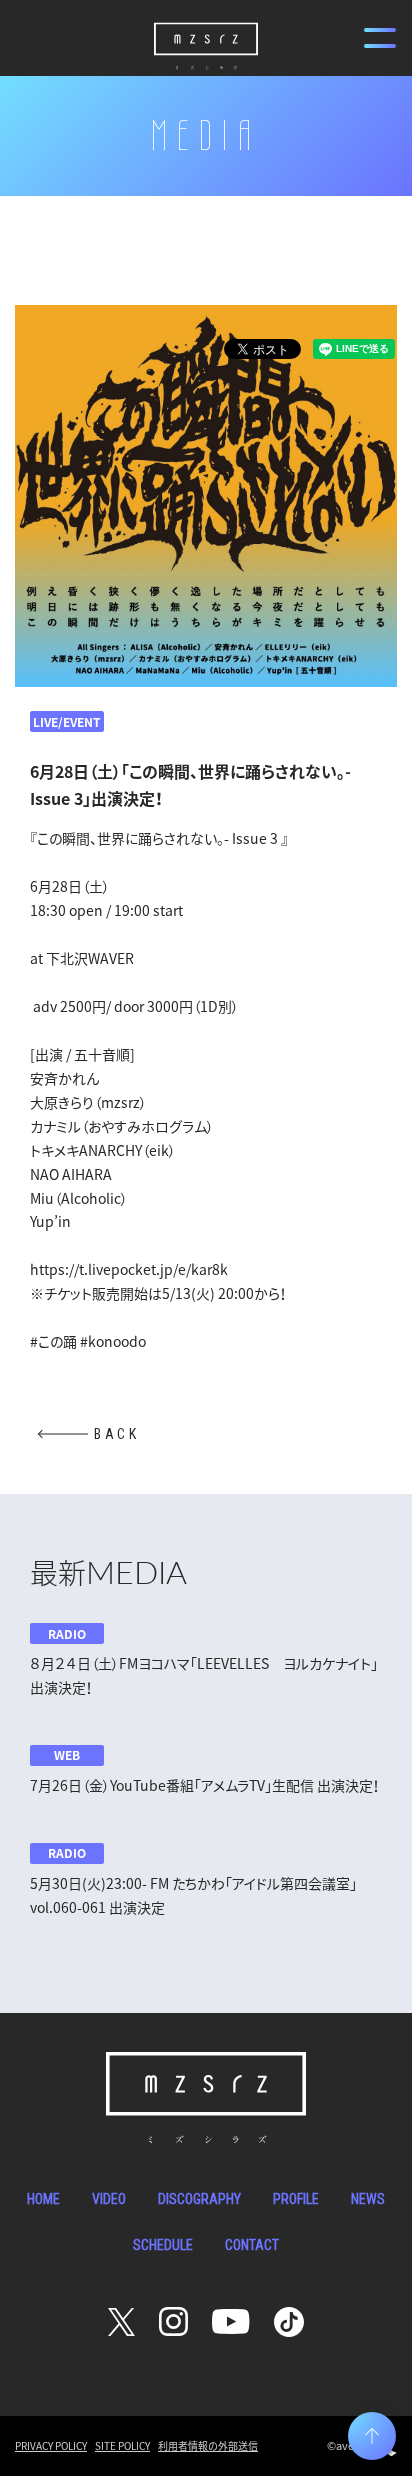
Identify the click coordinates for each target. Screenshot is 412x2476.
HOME (43, 2199)
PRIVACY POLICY (51, 2445)
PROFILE (296, 2199)
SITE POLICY (122, 2445)
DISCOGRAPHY (199, 2199)
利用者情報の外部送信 (208, 2445)
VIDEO (109, 2199)
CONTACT (252, 2245)
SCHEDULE (163, 2245)
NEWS (368, 2199)
